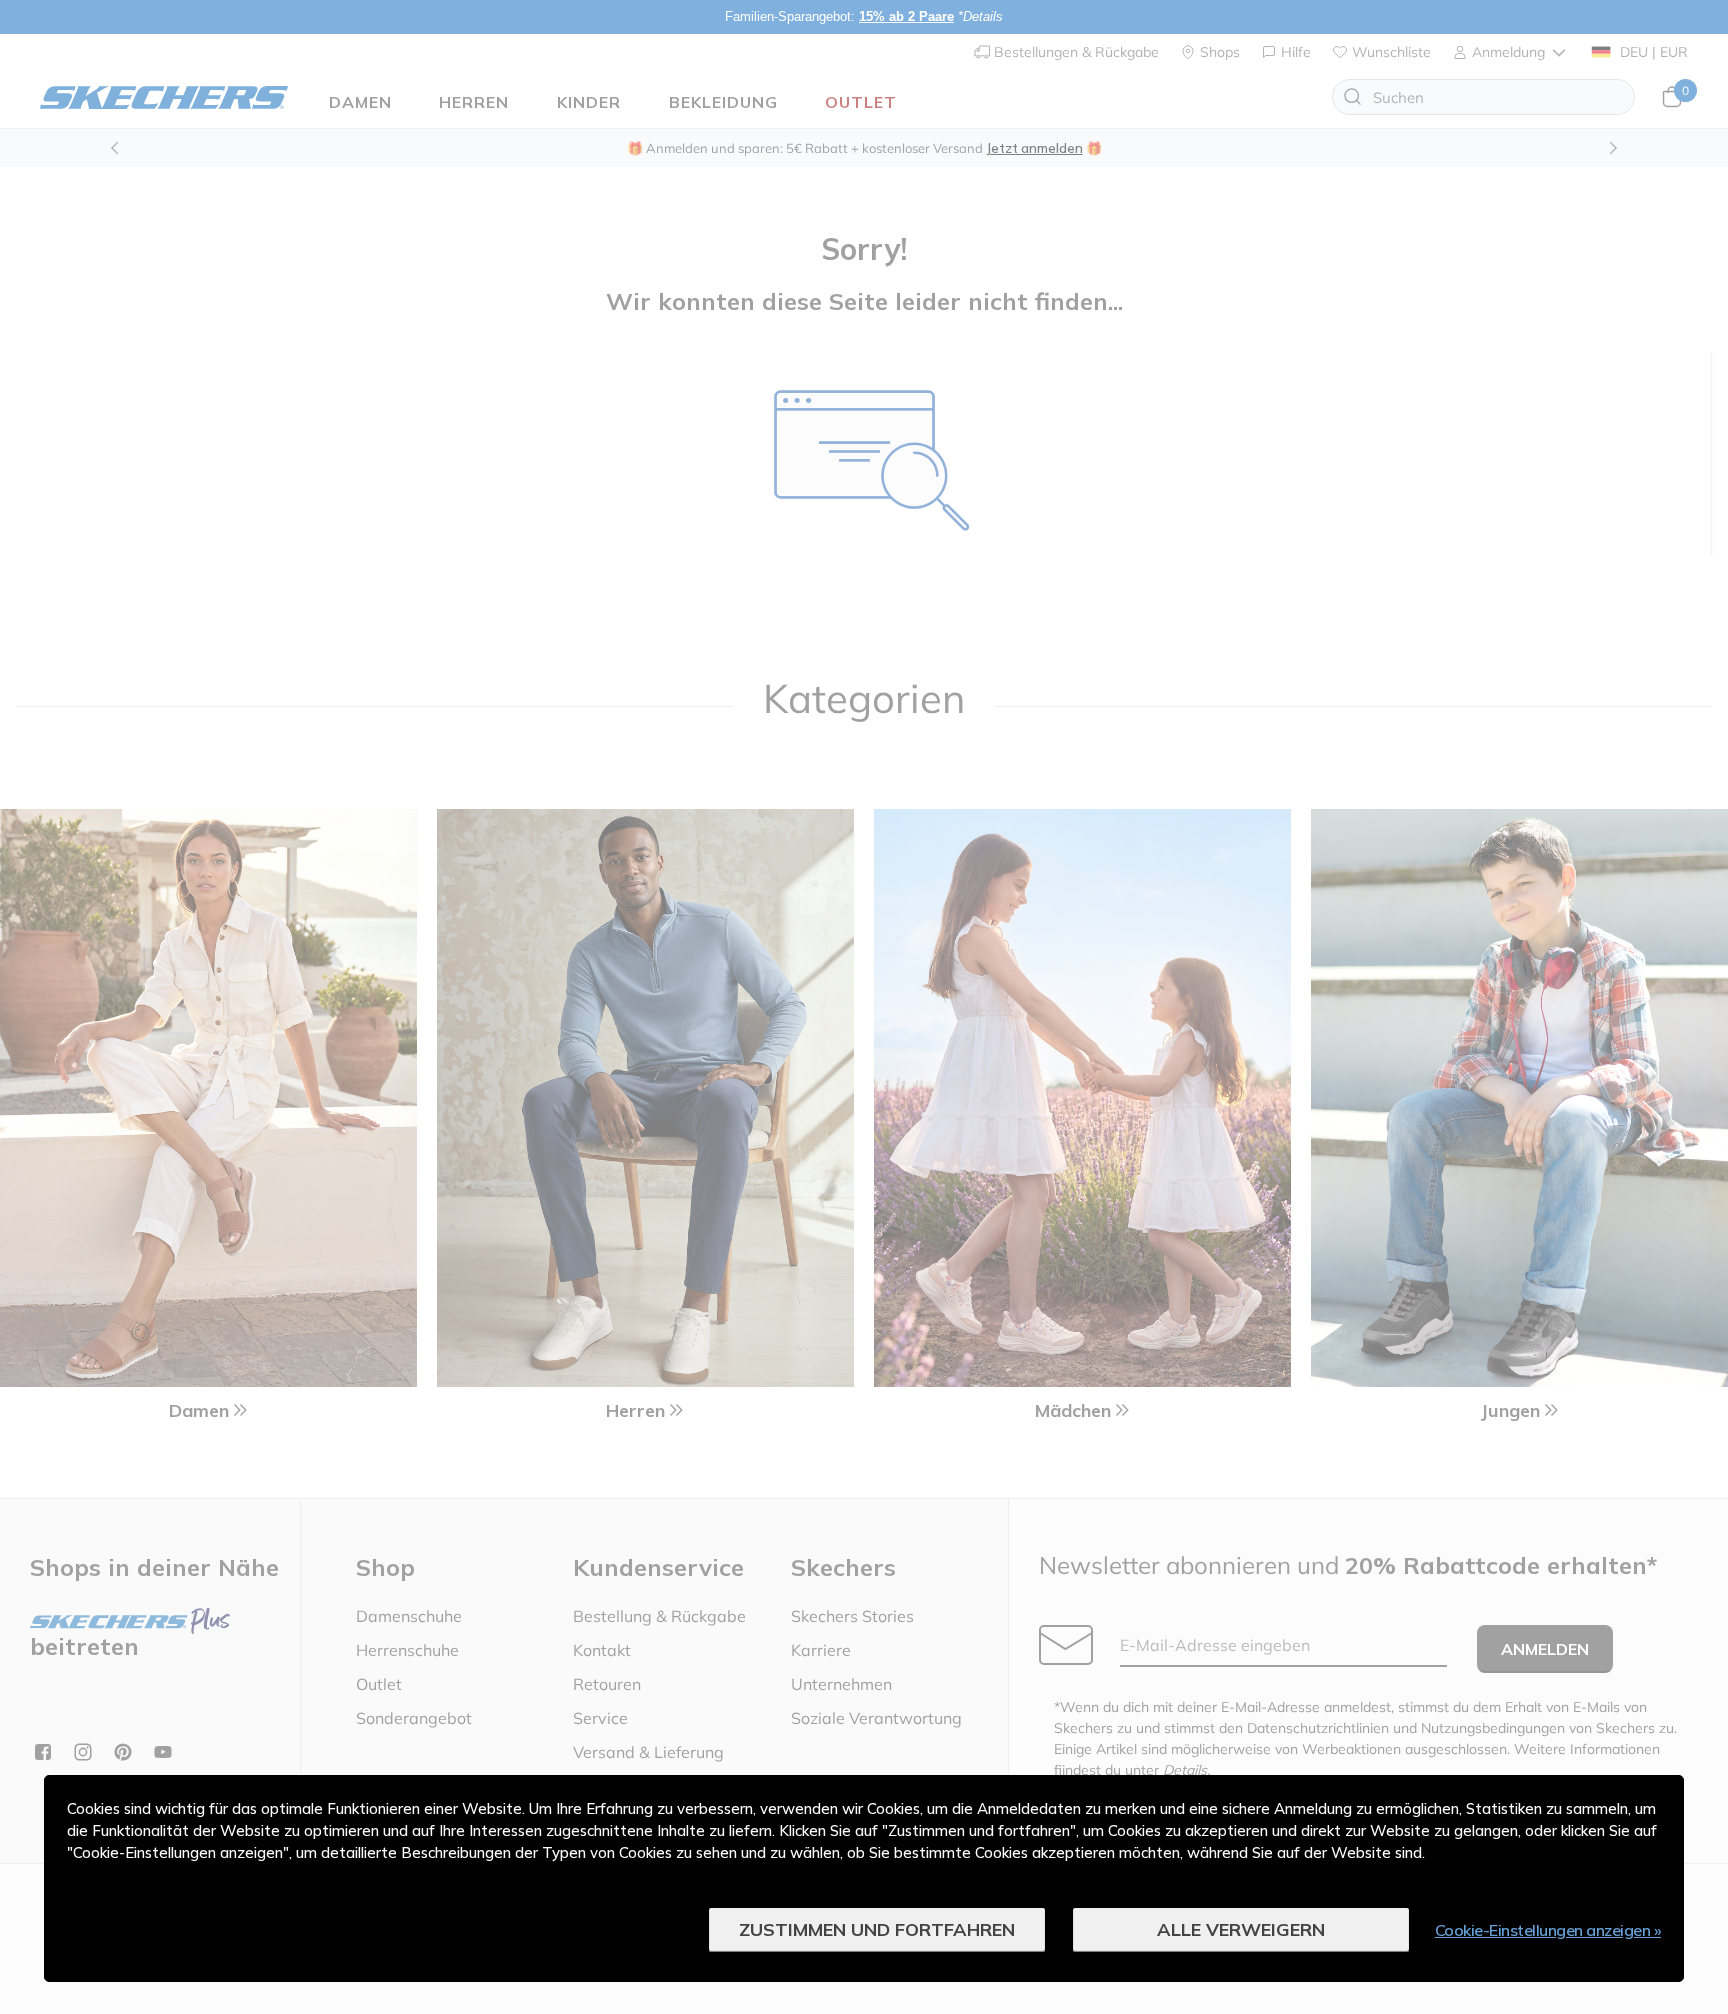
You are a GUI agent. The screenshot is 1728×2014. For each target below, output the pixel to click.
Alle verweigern (1241, 1929)
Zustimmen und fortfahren (877, 1929)
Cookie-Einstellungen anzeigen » (1548, 1930)
